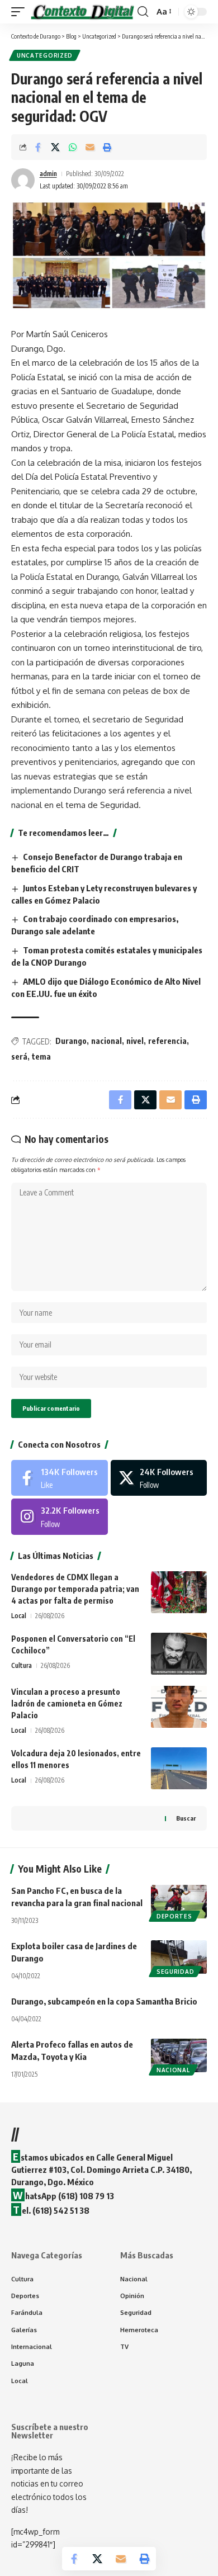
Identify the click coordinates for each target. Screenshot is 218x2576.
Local (19, 1616)
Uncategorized (45, 55)
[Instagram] (60, 1516)
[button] (21, 12)
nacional (106, 1041)
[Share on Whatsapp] (73, 147)
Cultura (22, 1665)
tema (41, 1057)
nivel (135, 1041)
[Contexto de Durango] (82, 12)
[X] (159, 1478)
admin (48, 174)
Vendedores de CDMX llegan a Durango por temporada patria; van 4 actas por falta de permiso (75, 1589)
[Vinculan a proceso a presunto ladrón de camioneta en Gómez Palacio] (179, 1707)
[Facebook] (60, 1478)
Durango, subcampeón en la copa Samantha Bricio (104, 2001)
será (19, 1057)
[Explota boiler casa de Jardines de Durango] (179, 1957)
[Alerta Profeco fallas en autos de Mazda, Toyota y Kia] (179, 2055)
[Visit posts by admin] (23, 180)
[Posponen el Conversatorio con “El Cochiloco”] (179, 1654)
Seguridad (175, 1972)
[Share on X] (55, 147)
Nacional (173, 2070)
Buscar (186, 1818)
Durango (71, 1041)
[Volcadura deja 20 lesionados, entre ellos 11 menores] (179, 1768)
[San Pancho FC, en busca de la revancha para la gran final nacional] (179, 1902)
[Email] (90, 147)
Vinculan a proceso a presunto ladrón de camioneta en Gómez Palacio (67, 1703)
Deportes (174, 1916)
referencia (167, 1041)
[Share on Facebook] (38, 147)
